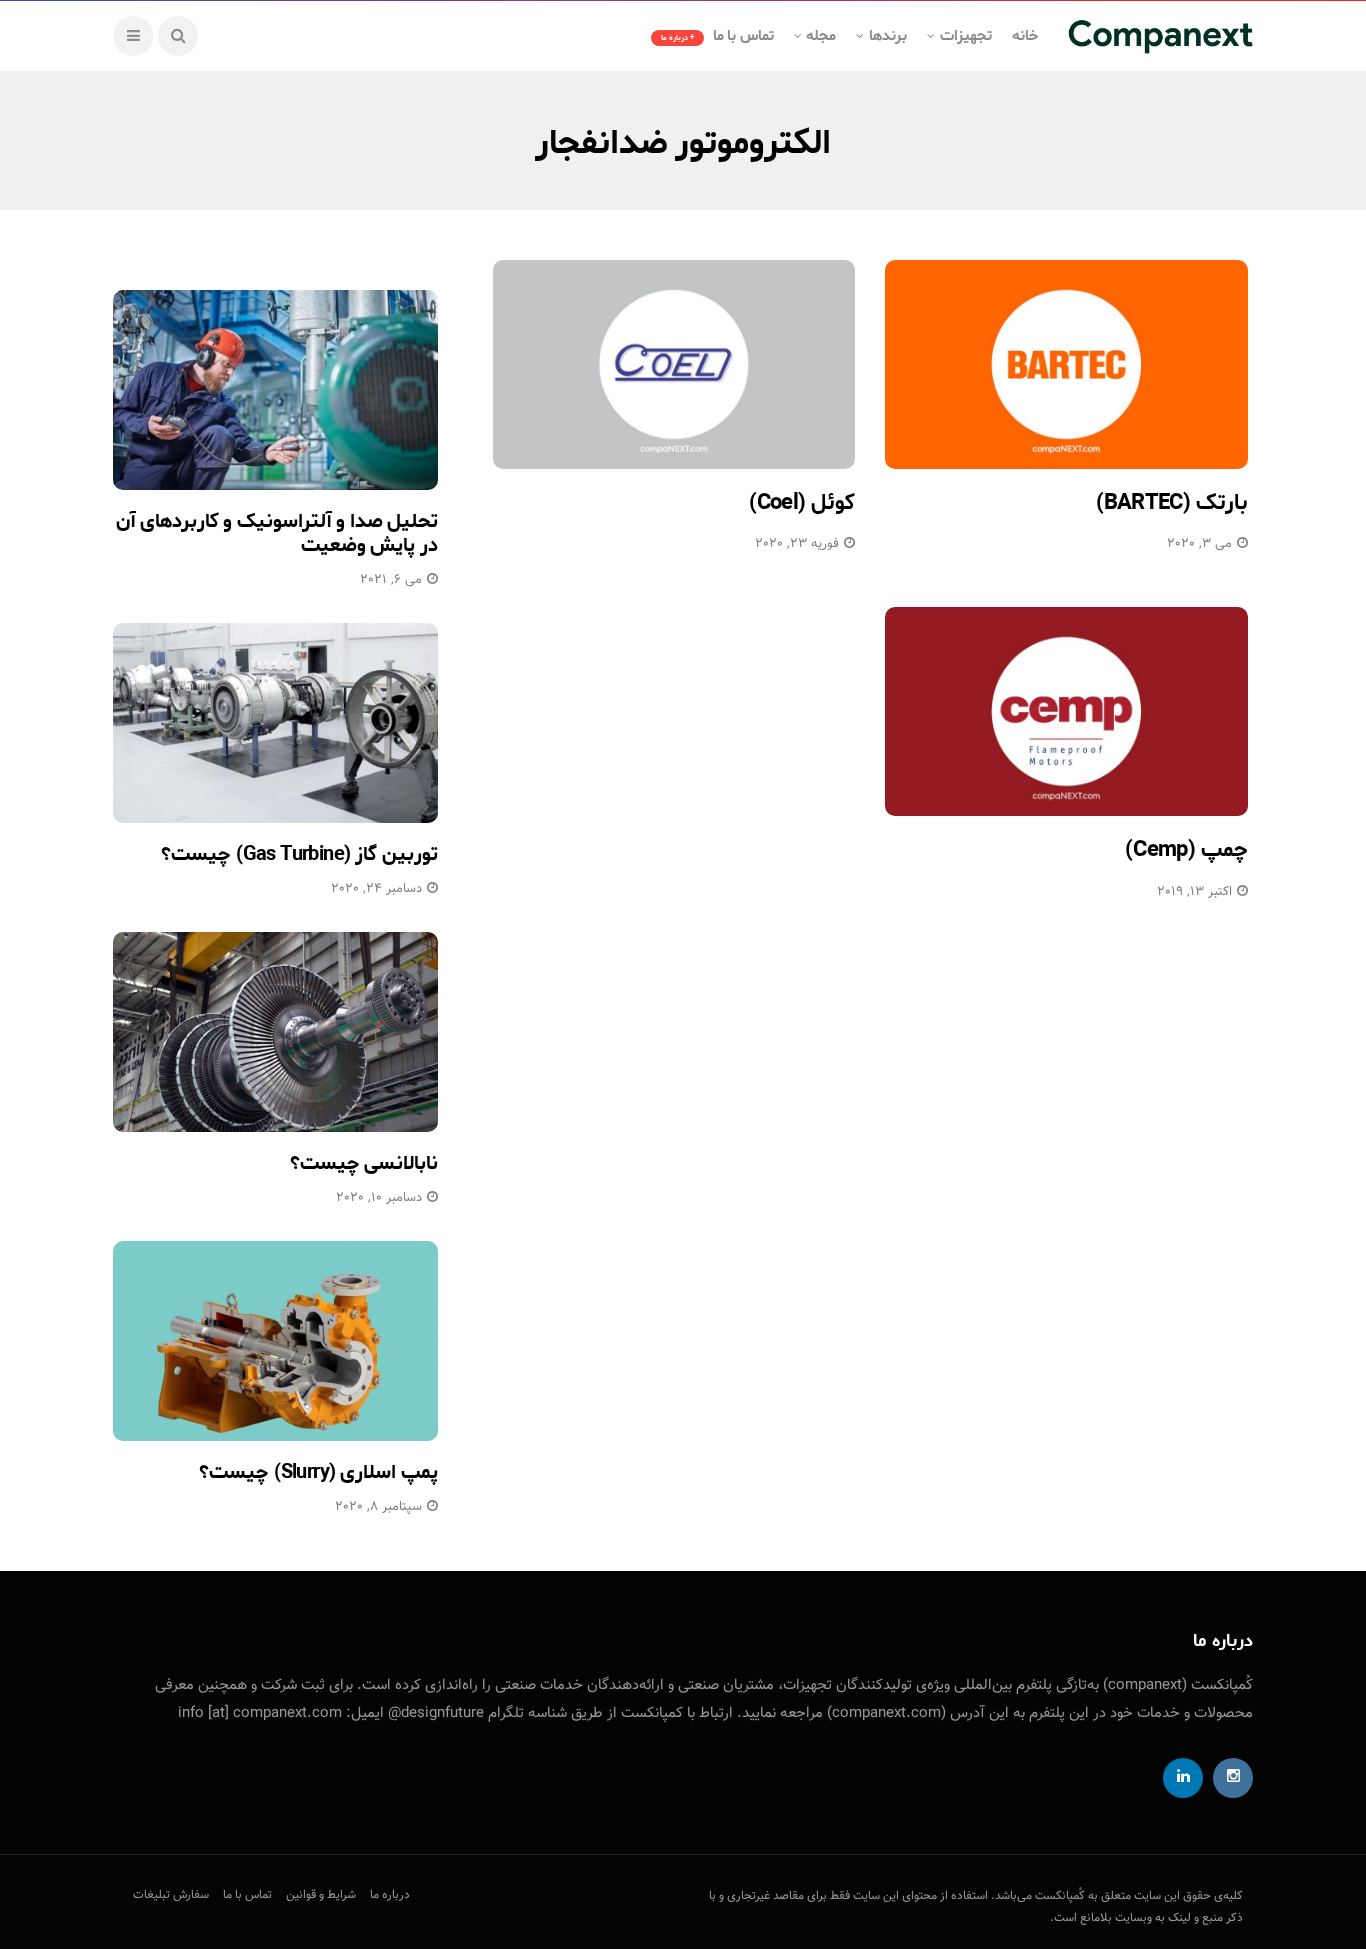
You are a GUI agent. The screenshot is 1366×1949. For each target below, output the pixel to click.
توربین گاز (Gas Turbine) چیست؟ (299, 854)
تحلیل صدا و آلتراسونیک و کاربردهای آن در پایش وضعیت (277, 533)
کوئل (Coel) (802, 503)
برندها (888, 36)
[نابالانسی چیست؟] (275, 1032)
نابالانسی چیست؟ (364, 1163)
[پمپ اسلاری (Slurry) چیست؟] (275, 1341)
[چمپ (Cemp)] (1066, 711)
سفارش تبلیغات (171, 1895)
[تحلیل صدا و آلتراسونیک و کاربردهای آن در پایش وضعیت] (275, 390)
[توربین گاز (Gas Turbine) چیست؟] (275, 723)
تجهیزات (966, 36)
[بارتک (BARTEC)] (1066, 364)
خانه (1025, 36)
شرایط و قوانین (321, 1895)
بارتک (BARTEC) (1172, 503)
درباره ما (390, 1895)
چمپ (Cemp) (1186, 850)
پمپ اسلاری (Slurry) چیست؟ (318, 1472)
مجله (821, 36)
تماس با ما (717, 36)
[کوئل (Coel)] (674, 364)
